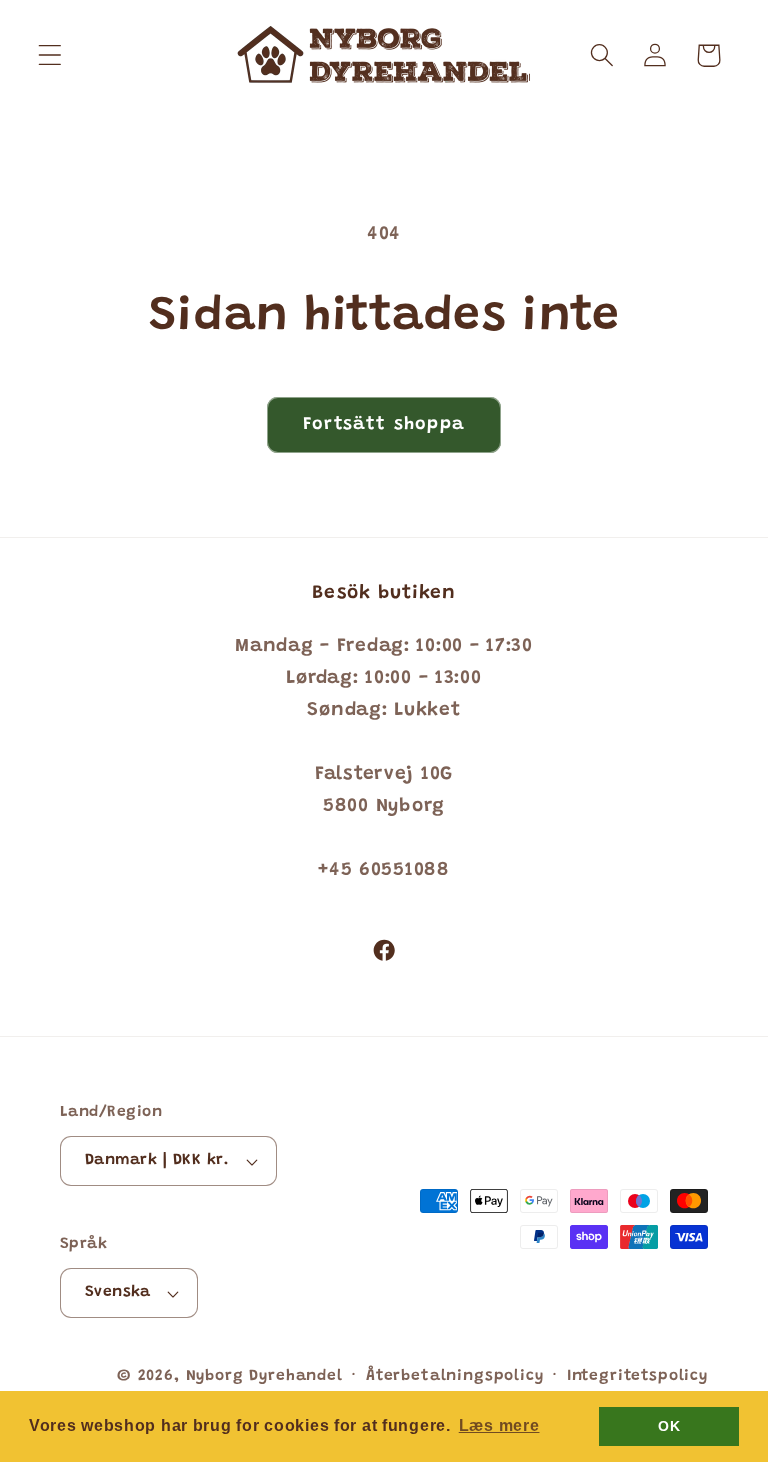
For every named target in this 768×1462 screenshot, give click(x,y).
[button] (50, 55)
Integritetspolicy (637, 1376)
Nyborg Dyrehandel (264, 1376)
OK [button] (669, 1426)
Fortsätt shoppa (384, 425)
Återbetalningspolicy (455, 1376)
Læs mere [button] (499, 1425)
